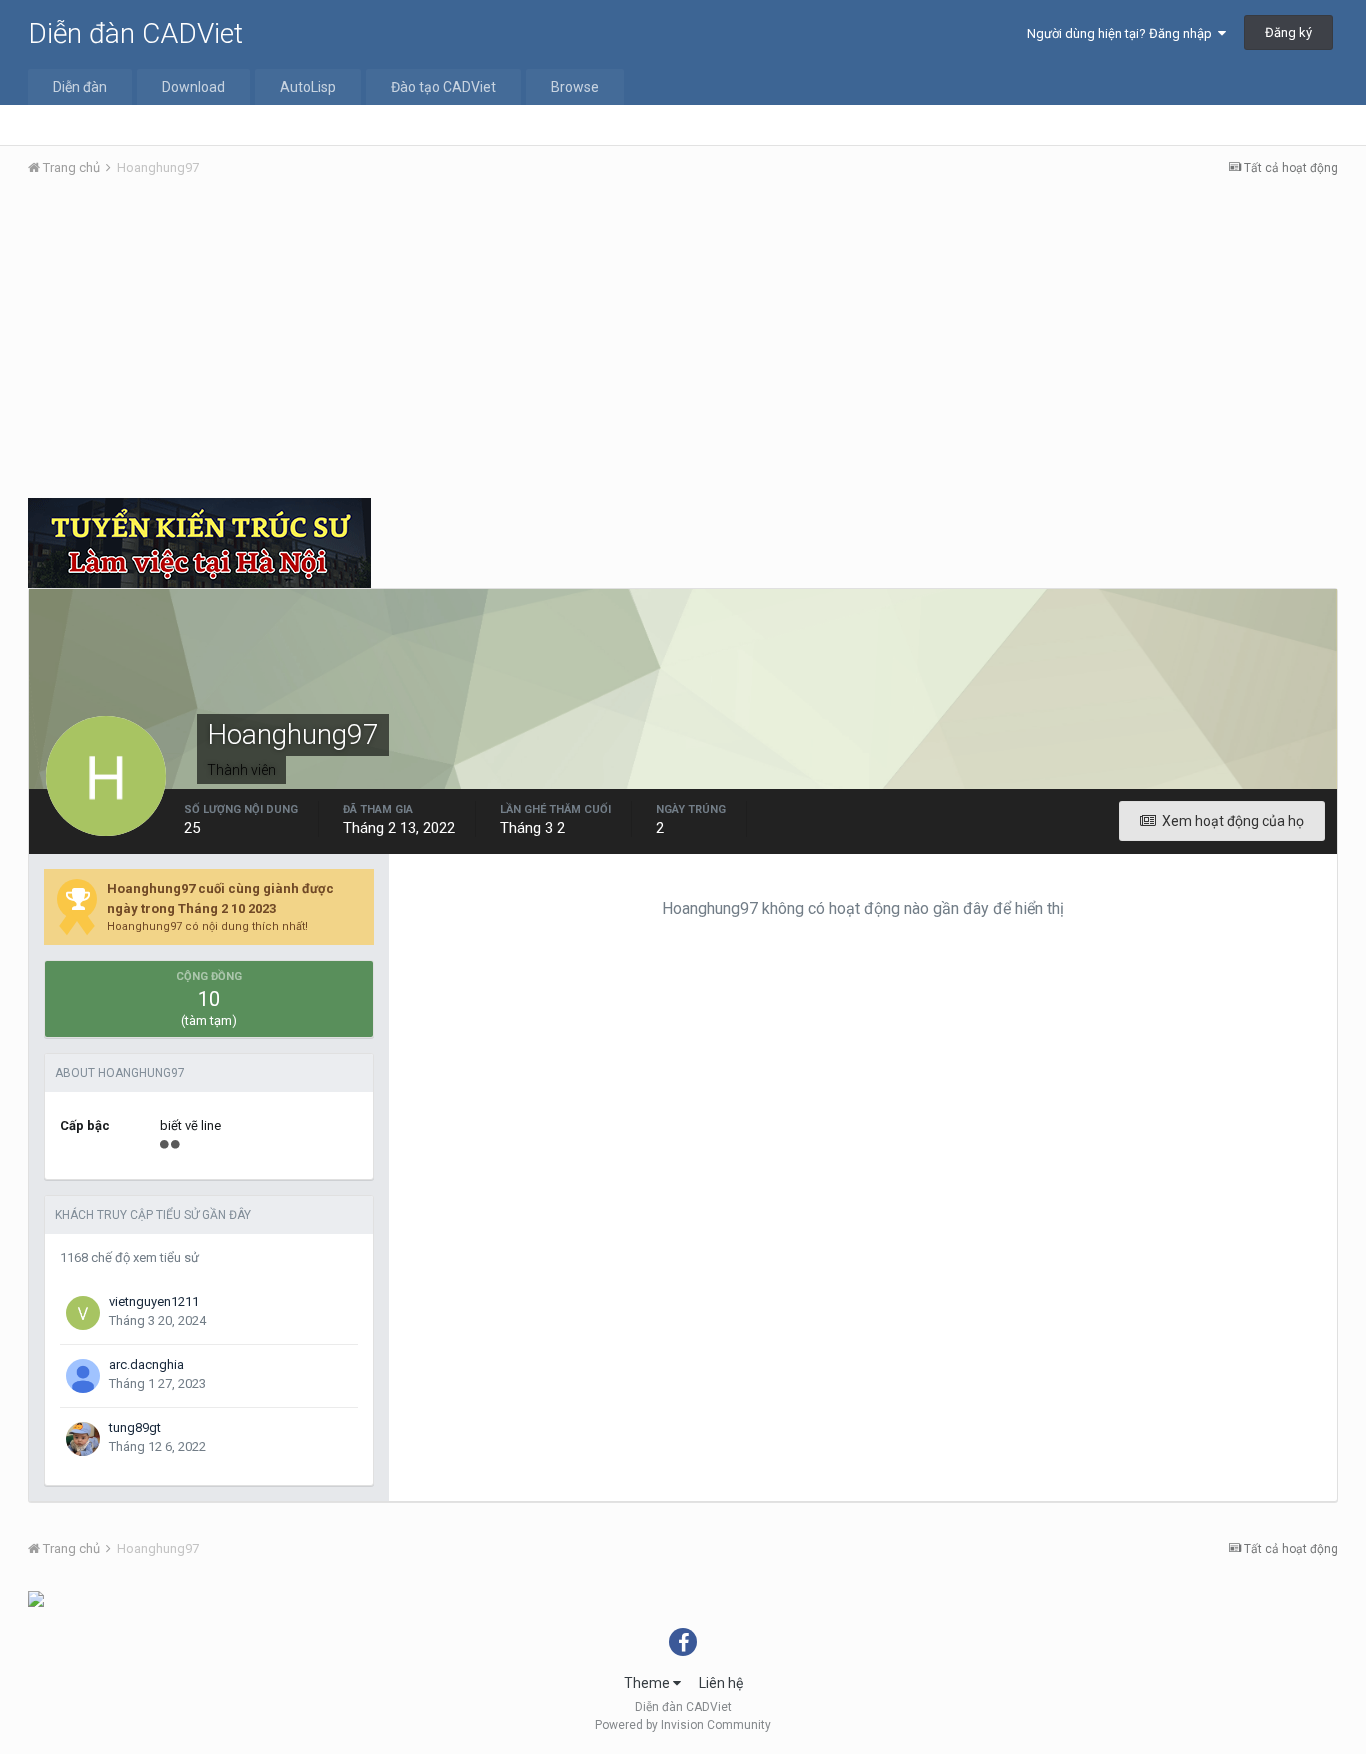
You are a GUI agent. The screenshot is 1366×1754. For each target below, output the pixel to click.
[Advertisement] (683, 343)
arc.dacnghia (146, 1364)
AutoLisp (308, 87)
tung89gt (135, 1427)
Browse (575, 87)
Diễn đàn (80, 87)
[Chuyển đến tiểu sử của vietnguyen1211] (83, 1313)
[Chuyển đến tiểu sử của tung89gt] (83, 1439)
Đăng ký (1288, 32)
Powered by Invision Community (683, 1725)
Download (193, 87)
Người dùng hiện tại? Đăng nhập (1122, 33)
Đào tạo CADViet (443, 87)
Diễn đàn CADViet (135, 33)
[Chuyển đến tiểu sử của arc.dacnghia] (83, 1376)
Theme (648, 1683)
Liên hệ (721, 1683)
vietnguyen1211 (154, 1301)
